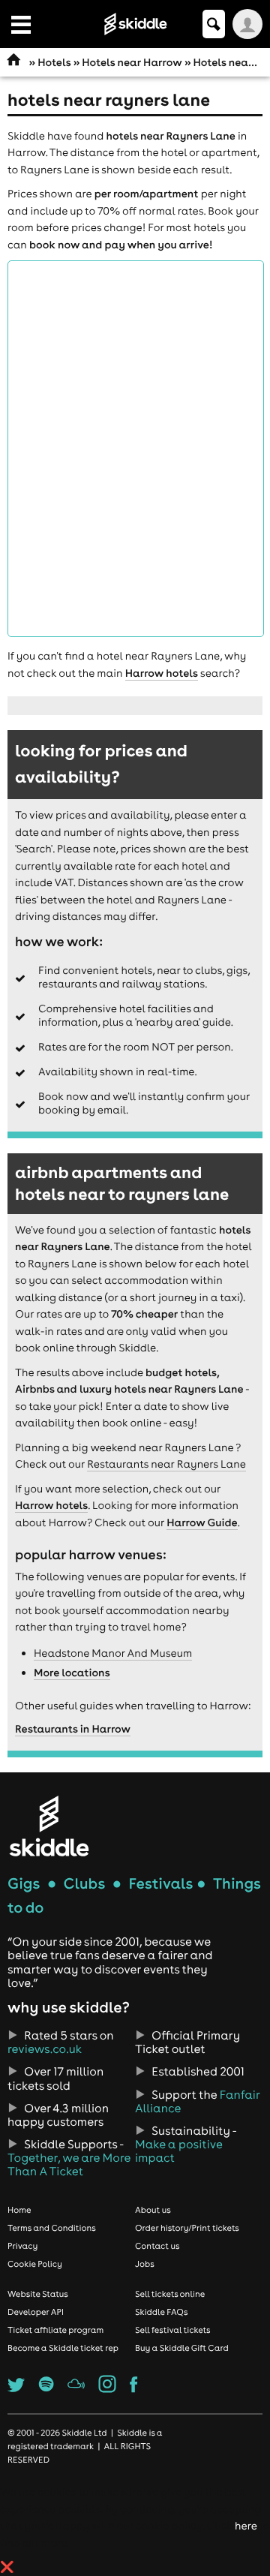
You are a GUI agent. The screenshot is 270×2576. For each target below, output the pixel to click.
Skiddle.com (135, 24)
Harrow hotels (162, 673)
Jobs (145, 2264)
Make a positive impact (178, 2151)
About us (153, 2210)
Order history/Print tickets (187, 2228)
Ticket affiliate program (55, 2330)
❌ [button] (7, 2567)
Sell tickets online (170, 2294)
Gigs (24, 1884)
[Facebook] (133, 2388)
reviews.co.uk (45, 2049)
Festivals (160, 1884)
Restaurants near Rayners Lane (166, 1464)
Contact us (157, 2246)
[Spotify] (46, 2388)
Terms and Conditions (52, 2228)
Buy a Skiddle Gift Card (182, 2348)
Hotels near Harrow (132, 62)
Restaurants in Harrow (73, 1729)
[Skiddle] (49, 1826)
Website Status (38, 2294)
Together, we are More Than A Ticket (69, 2165)
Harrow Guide (202, 1522)
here (246, 2526)
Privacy (22, 2246)
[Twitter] (16, 2388)
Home (19, 2210)
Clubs (85, 1884)
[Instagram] (108, 2388)
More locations (72, 1673)
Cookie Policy (35, 2264)
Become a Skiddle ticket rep (63, 2348)
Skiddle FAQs (161, 2312)
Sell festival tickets (172, 2330)
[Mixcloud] (76, 2388)
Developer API (36, 2312)
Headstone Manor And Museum (113, 1653)
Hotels (54, 62)
